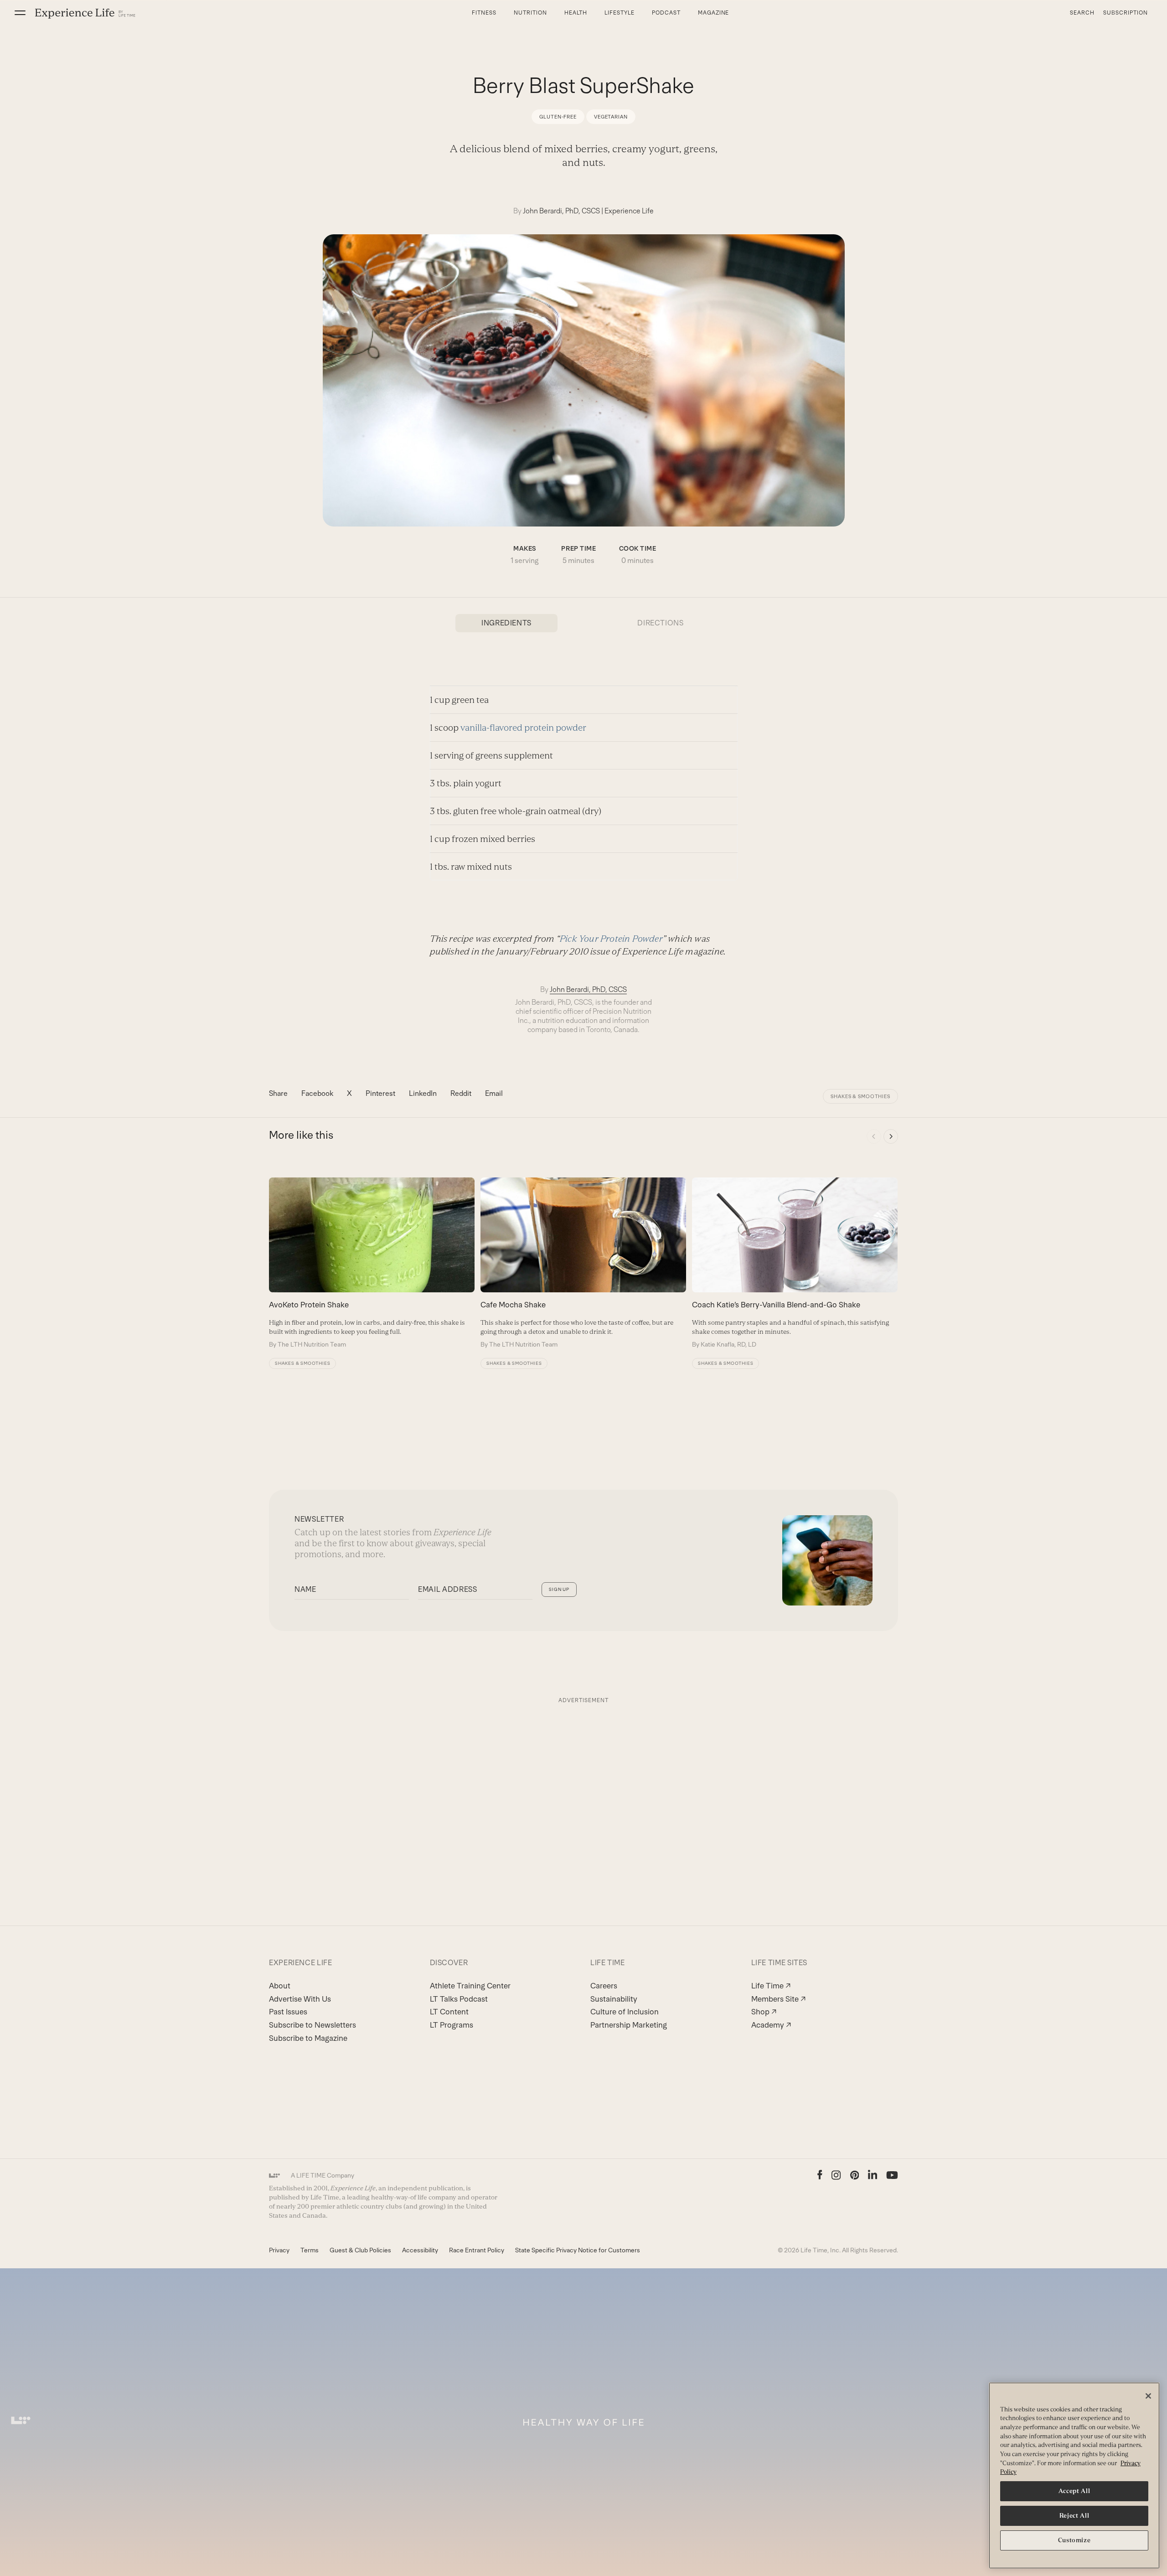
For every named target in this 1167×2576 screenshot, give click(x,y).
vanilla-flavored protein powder (523, 728)
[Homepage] (85, 13)
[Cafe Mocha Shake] (583, 1263)
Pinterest (380, 1093)
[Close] (1148, 2396)
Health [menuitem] (576, 13)
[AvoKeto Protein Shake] (372, 1263)
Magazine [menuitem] (714, 13)
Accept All (1074, 2491)
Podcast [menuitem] (666, 13)
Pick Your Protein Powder (611, 939)
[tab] (506, 623)
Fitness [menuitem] (484, 13)
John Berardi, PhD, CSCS (561, 211)
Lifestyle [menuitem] (620, 13)
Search (1082, 13)
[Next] (891, 1136)
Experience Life (629, 211)
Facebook (317, 1093)
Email (494, 1093)
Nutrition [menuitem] (530, 13)
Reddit (461, 1093)
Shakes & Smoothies (860, 1096)
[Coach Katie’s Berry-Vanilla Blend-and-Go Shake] (795, 1263)
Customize (1074, 2540)
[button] (20, 13)
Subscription (1126, 13)
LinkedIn (423, 1093)
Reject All (1074, 2516)
